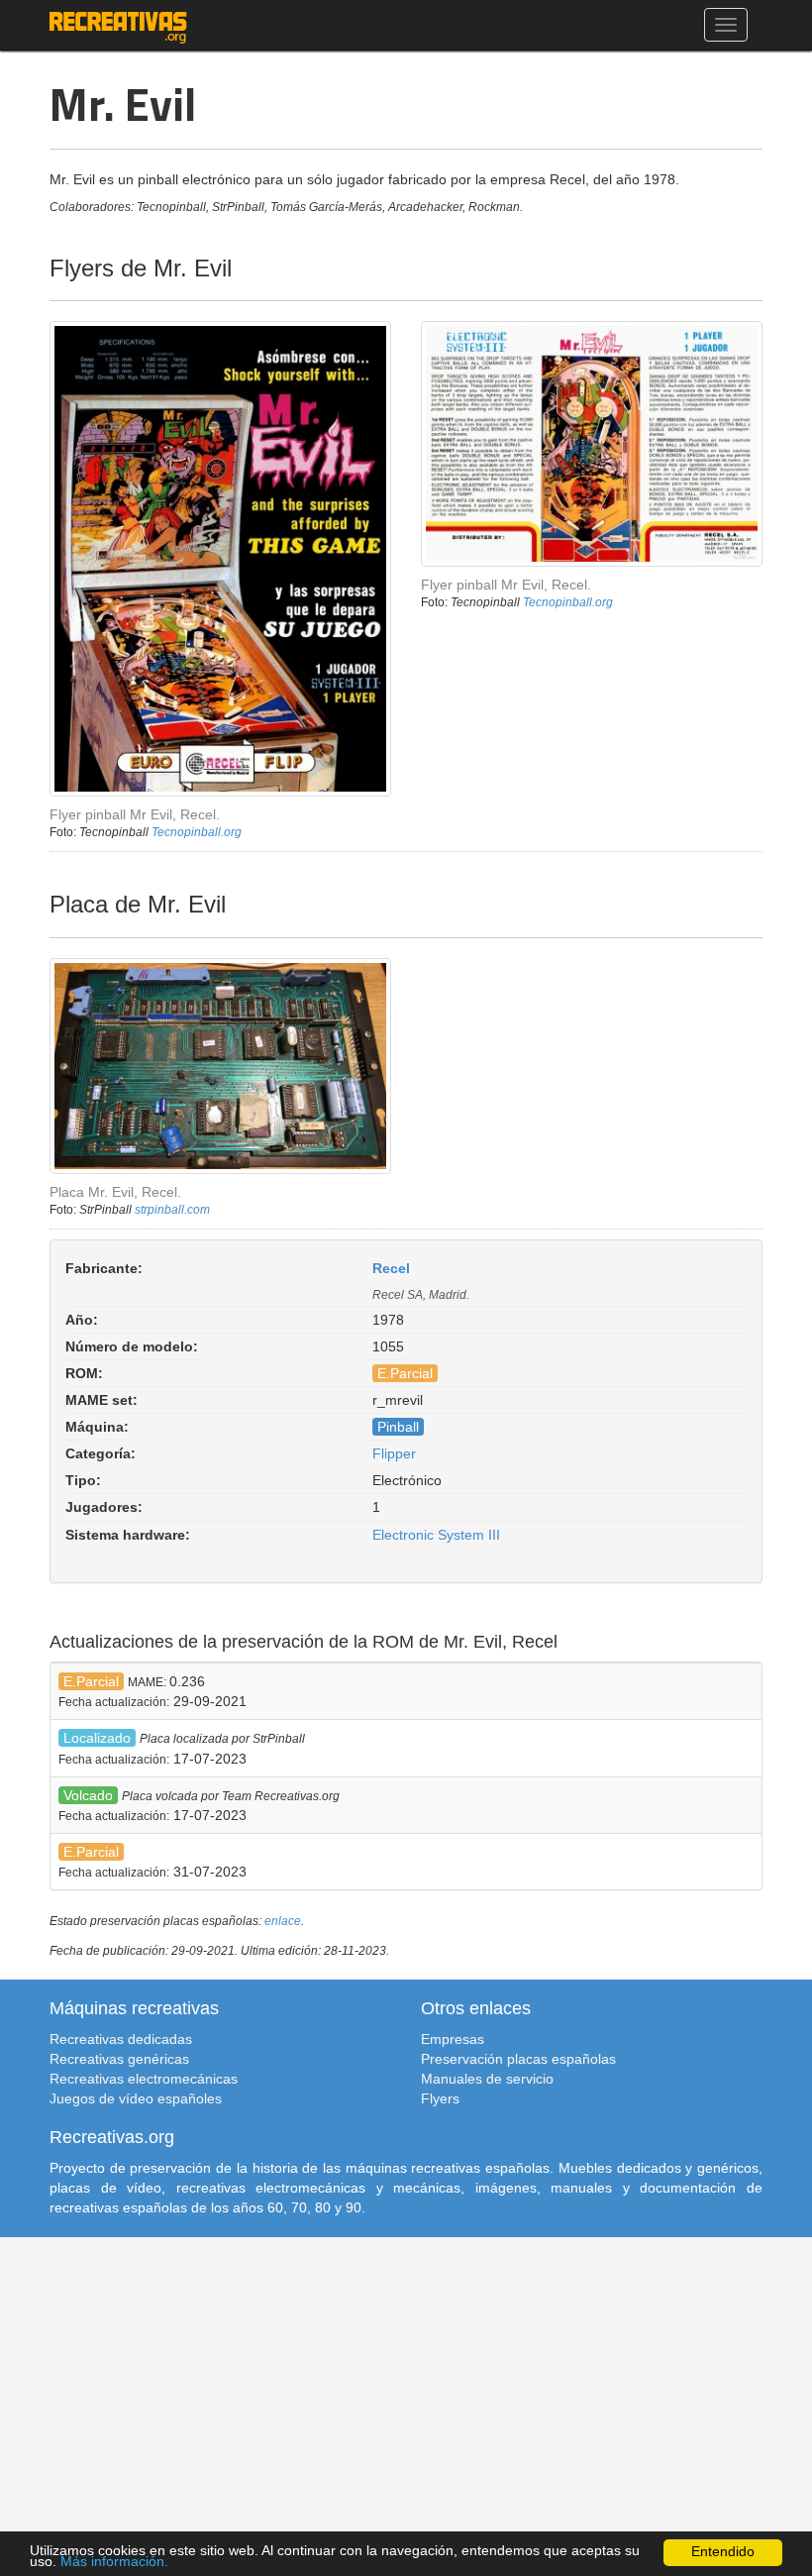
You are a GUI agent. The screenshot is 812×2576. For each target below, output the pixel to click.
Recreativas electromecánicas (144, 2079)
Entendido (723, 2552)
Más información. (114, 2562)
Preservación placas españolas (518, 2059)
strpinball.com (172, 1210)
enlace (283, 1921)
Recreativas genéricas (119, 2059)
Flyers (440, 2098)
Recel (391, 1268)
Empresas (453, 2039)
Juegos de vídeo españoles (136, 2098)
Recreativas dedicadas (121, 2039)
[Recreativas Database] (118, 25)
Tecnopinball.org (197, 832)
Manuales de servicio (487, 2079)
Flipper (394, 1453)
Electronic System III (436, 1535)
